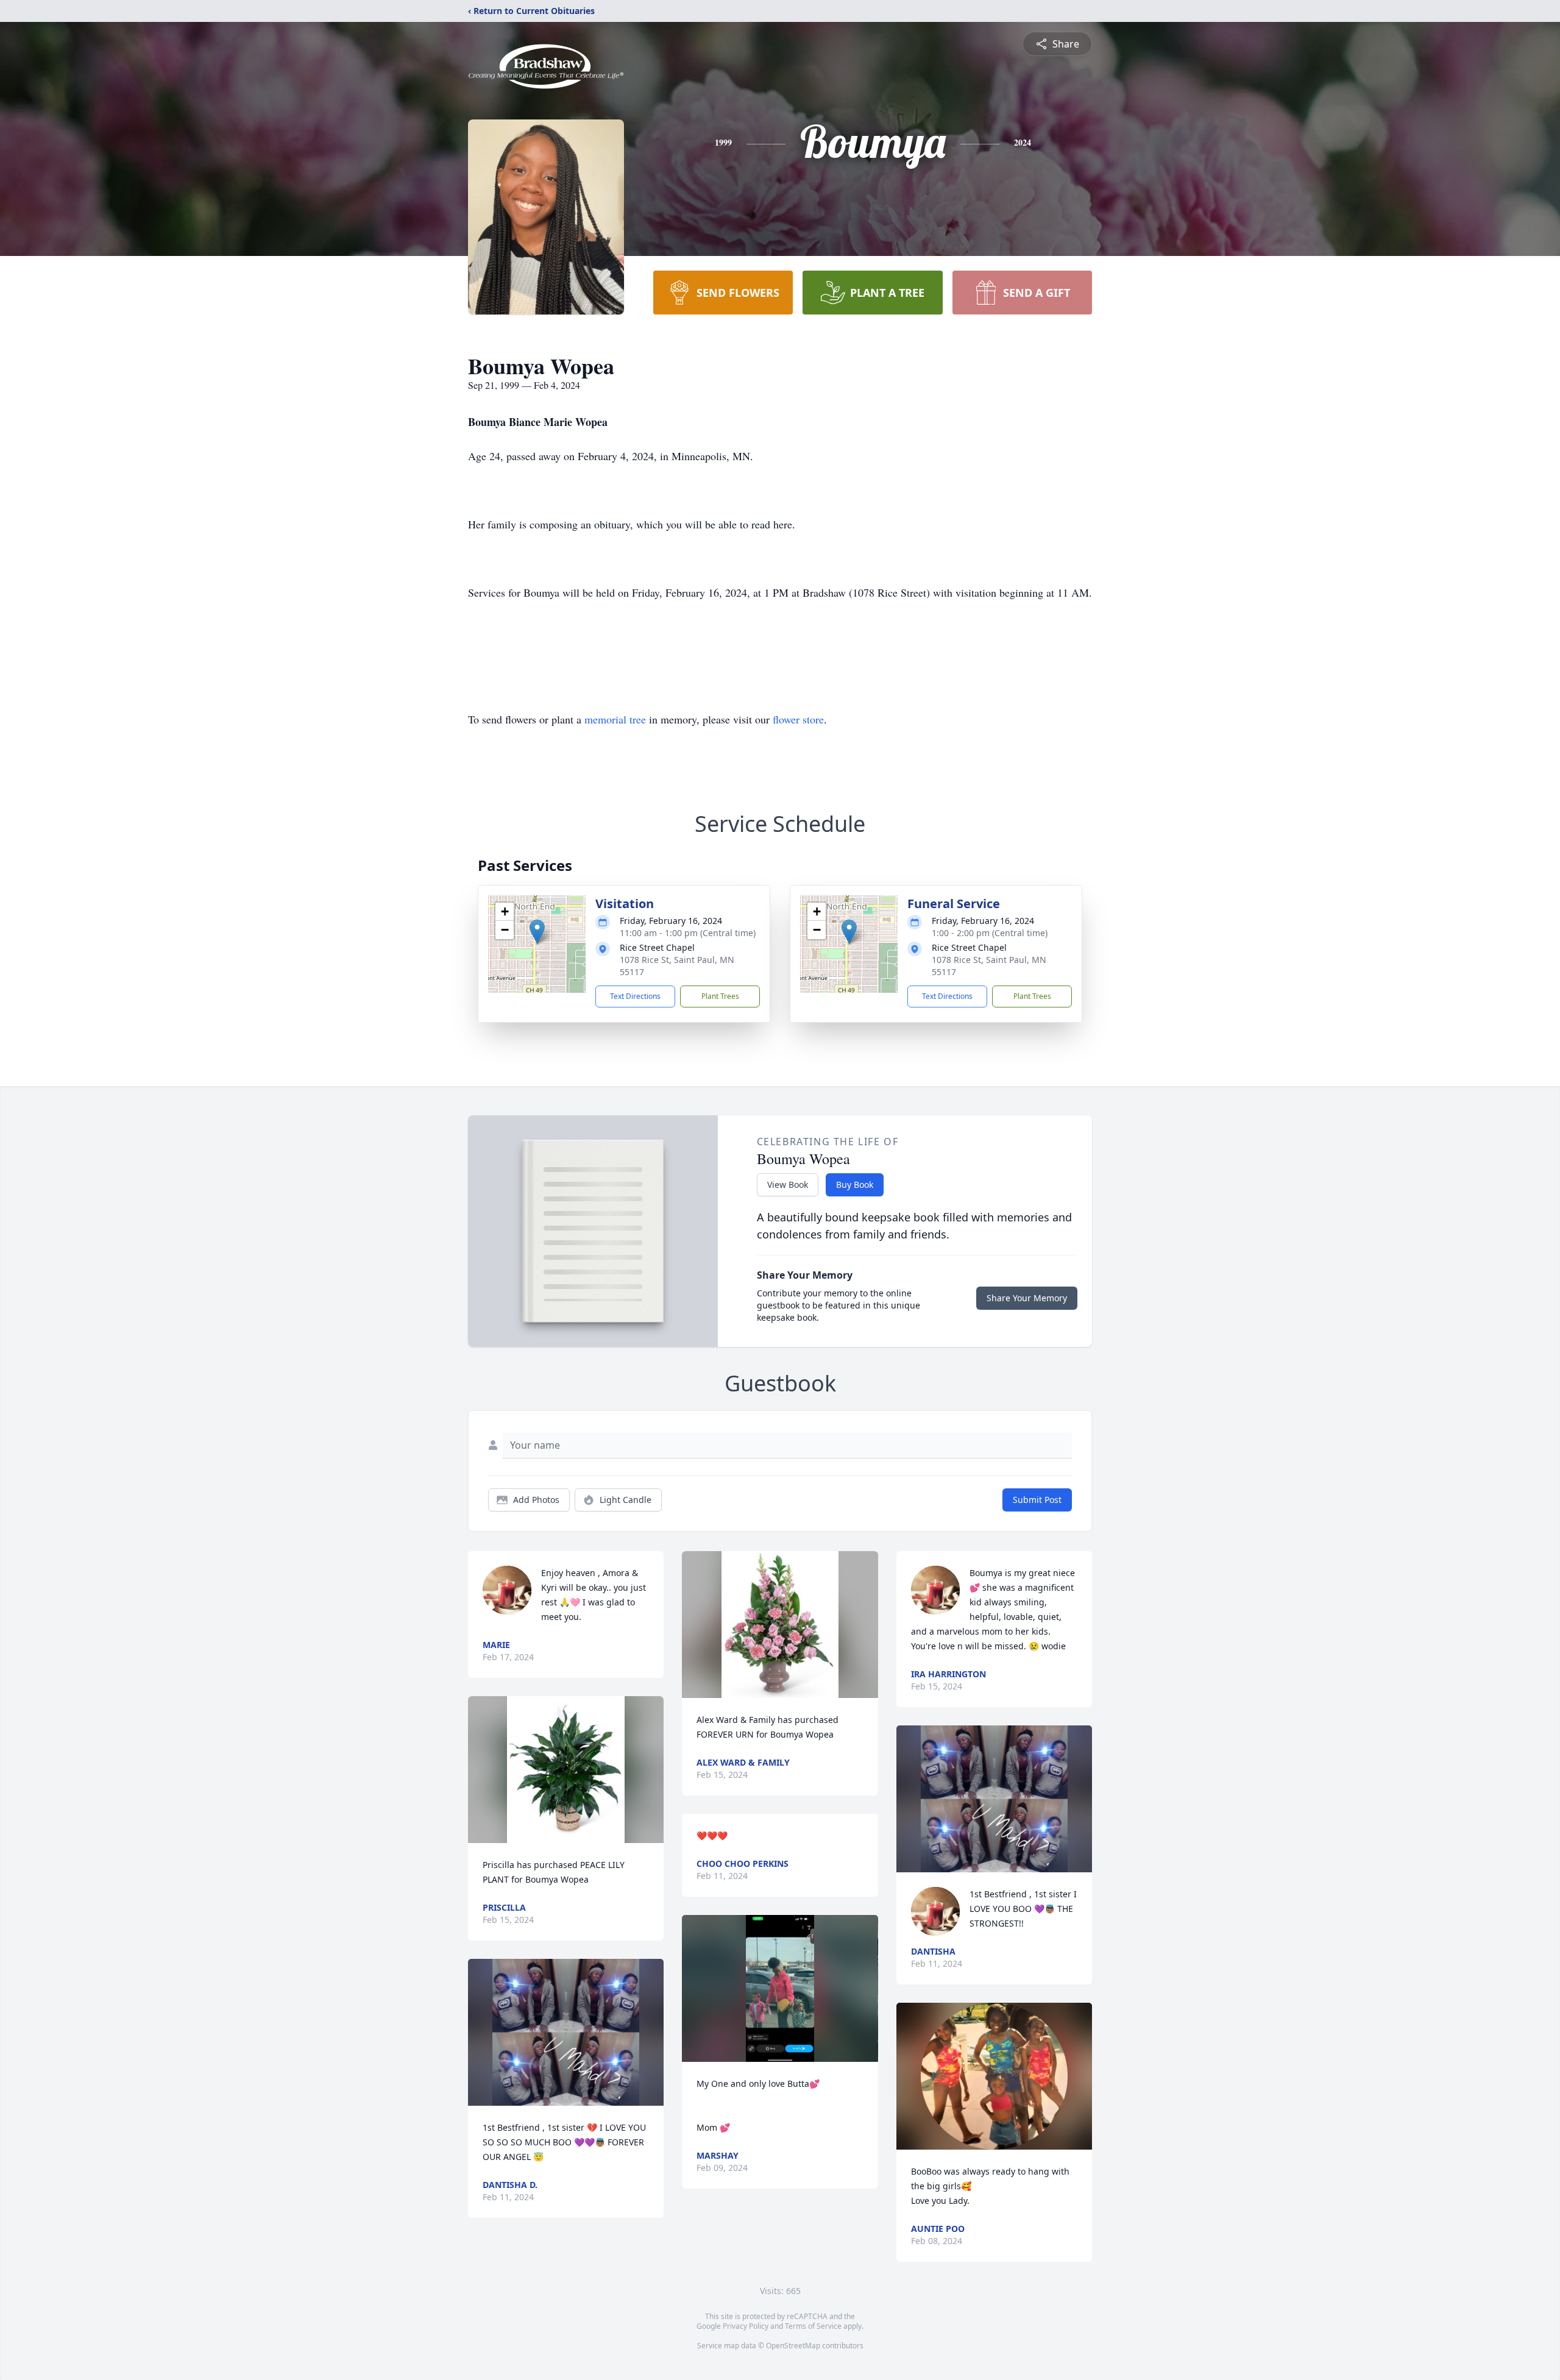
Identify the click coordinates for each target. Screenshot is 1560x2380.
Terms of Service (813, 2326)
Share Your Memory (1027, 1298)
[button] (537, 932)
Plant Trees (720, 996)
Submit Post (1037, 1500)
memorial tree (615, 719)
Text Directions (635, 996)
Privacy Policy (746, 2326)
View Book (788, 1185)
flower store (798, 719)
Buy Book (855, 1185)
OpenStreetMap (793, 2346)
